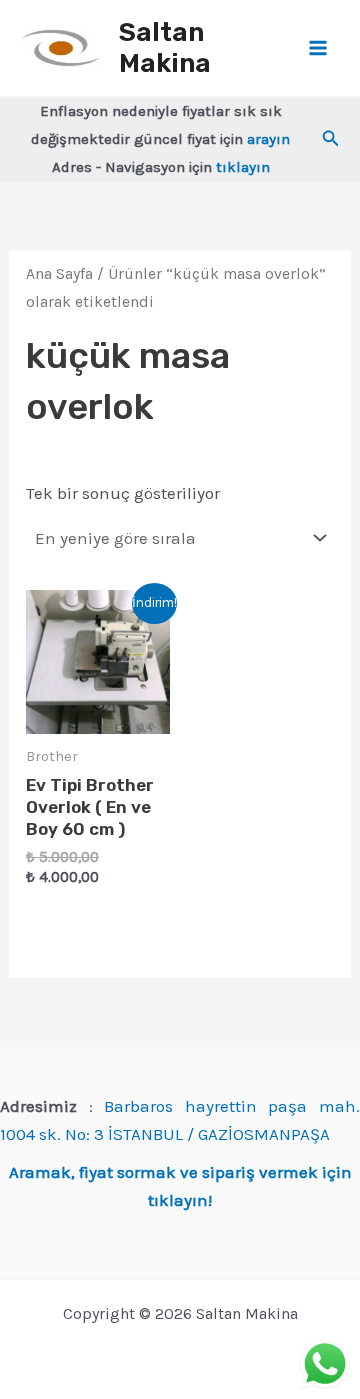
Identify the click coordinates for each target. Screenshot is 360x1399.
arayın (268, 139)
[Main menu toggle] (318, 48)
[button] (331, 139)
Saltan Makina (165, 48)
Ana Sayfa (59, 274)
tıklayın (243, 167)
